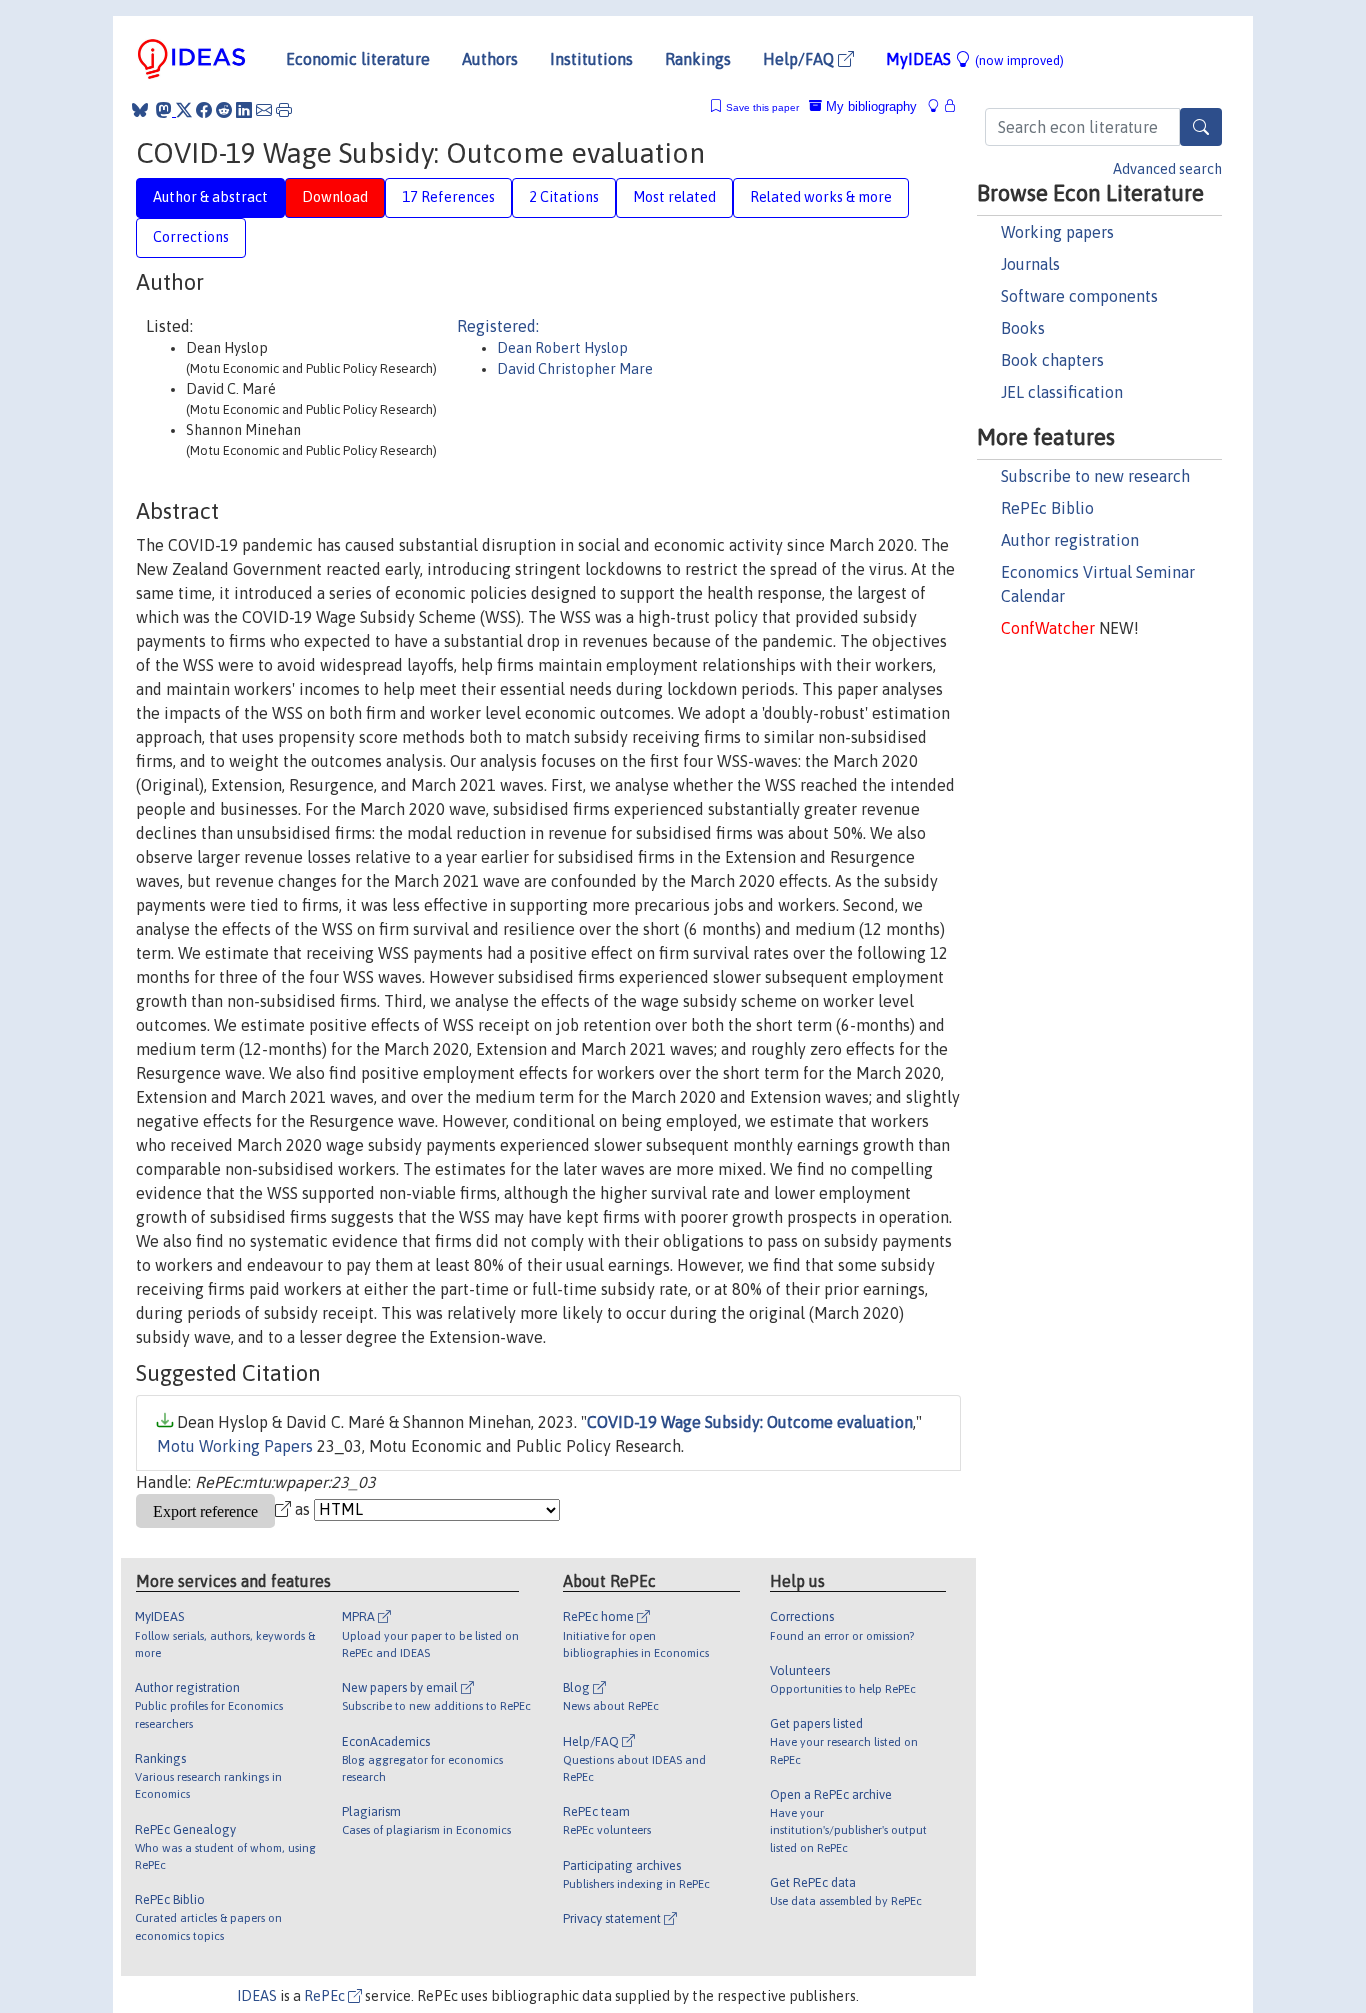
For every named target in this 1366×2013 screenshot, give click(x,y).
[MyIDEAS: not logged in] (939, 106)
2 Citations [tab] (564, 197)
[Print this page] (284, 110)
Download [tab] (335, 197)
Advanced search (1167, 169)
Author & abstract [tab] (210, 197)
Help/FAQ (800, 59)
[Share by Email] (264, 110)
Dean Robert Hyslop (562, 348)
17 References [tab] (448, 197)
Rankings (698, 59)
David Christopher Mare (575, 369)
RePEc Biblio (1047, 508)
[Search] (1201, 127)
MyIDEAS (975, 59)
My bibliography (869, 106)
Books (1023, 328)
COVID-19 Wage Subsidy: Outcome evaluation (750, 1422)
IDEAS (257, 1996)
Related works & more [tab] (821, 197)
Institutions (591, 59)
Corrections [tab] (191, 237)
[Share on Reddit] (224, 110)
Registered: (498, 326)
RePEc (326, 1996)
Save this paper (762, 107)
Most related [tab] (674, 197)
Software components (1079, 296)
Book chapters (1052, 360)
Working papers (1057, 232)
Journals (1030, 264)
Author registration (1070, 540)
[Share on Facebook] (204, 110)
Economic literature (358, 59)
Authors (490, 59)
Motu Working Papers (235, 1446)
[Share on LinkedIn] (244, 110)
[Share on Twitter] (184, 110)
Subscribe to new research (1095, 476)
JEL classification (1062, 392)
